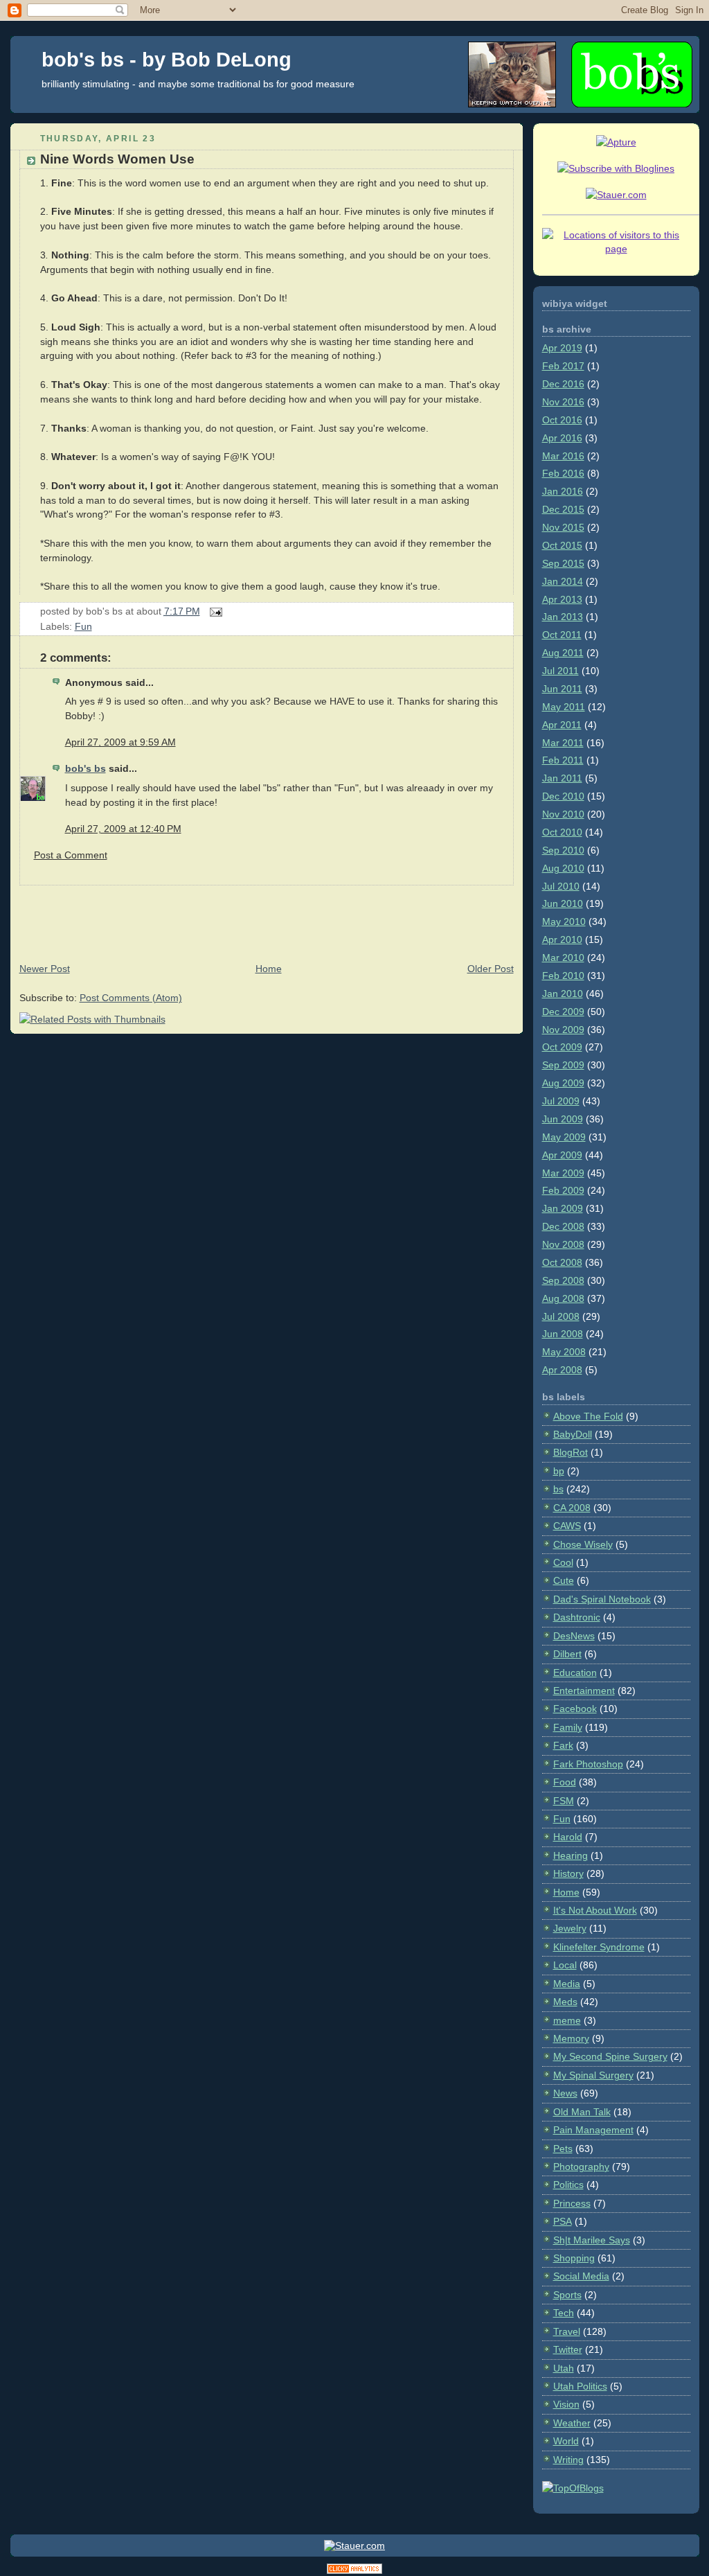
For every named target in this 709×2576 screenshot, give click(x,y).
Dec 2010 (563, 796)
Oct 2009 (562, 1047)
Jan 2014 (563, 581)
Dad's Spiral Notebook (602, 1599)
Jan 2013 (563, 617)
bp (559, 1471)
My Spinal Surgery (593, 2075)
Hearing (571, 1855)
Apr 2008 (562, 1370)
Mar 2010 (563, 958)
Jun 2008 (563, 1334)
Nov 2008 (563, 1244)
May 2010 (564, 921)
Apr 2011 (562, 725)
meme (567, 2020)
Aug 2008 (563, 1298)
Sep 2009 (563, 1065)
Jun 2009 (563, 1119)
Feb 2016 (563, 473)
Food (565, 1782)
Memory (571, 2038)
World (566, 2441)
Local (565, 1965)
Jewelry (570, 1928)
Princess (572, 2203)
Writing (568, 2460)
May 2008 (564, 1352)
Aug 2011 (563, 653)
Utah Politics (580, 2386)
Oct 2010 (562, 832)
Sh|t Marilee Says (592, 2240)
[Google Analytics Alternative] (354, 2571)
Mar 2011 (563, 743)
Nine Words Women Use (117, 159)
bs (558, 1489)
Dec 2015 (563, 509)
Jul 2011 (560, 671)
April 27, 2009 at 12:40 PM (123, 829)
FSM (564, 1801)
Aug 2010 (563, 868)
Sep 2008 (563, 1280)
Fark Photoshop (588, 1764)
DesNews (574, 1636)
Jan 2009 (563, 1208)
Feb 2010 (563, 976)
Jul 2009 (561, 1101)
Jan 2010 (563, 994)
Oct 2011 (562, 635)
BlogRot (571, 1452)
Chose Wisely (583, 1544)
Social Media (581, 2276)
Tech (564, 2313)
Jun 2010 (563, 903)
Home (269, 969)
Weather (572, 2423)
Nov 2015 (563, 527)
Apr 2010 (562, 939)
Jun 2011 (562, 689)
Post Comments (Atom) (131, 998)
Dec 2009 (563, 1012)
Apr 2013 (562, 599)
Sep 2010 (563, 850)
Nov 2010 (563, 814)
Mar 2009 (563, 1173)
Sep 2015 (563, 563)
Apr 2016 (562, 438)
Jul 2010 (561, 886)
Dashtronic (577, 1617)
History (568, 1873)
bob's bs (86, 768)
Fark (563, 1745)
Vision (566, 2404)
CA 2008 (572, 1508)
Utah (564, 2368)
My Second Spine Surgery (610, 2056)
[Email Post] (214, 611)
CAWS (567, 1526)
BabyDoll (573, 1434)
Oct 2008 (562, 1262)
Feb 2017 (563, 366)
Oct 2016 (562, 420)
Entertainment (584, 1691)
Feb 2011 (563, 760)
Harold (568, 1837)
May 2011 (564, 707)
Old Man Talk (582, 2112)
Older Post (491, 969)
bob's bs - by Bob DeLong (167, 60)
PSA (563, 2221)
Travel (567, 2331)
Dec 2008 (563, 1226)
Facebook (575, 1709)
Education (575, 1673)
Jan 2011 (562, 778)
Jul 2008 (561, 1316)
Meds (565, 2002)
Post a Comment (71, 855)
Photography (581, 2167)
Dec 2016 (563, 384)
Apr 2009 (562, 1155)
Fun (83, 626)
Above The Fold (588, 1416)
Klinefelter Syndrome (599, 1947)
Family (568, 1727)
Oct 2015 (562, 545)
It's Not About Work (595, 1910)
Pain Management (593, 2130)
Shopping (574, 2258)
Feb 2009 (563, 1190)
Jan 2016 (563, 491)
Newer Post (45, 969)
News (565, 2093)
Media (567, 1984)
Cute (564, 1580)
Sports (567, 2295)
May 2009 (564, 1137)
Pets (563, 2149)
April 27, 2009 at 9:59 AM (120, 742)
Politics (568, 2185)
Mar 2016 (563, 456)
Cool (563, 1562)
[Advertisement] (262, 917)
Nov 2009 (563, 1030)
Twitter (568, 2349)
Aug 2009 (563, 1083)
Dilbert (567, 1654)
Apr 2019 (562, 348)
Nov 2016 (563, 402)
